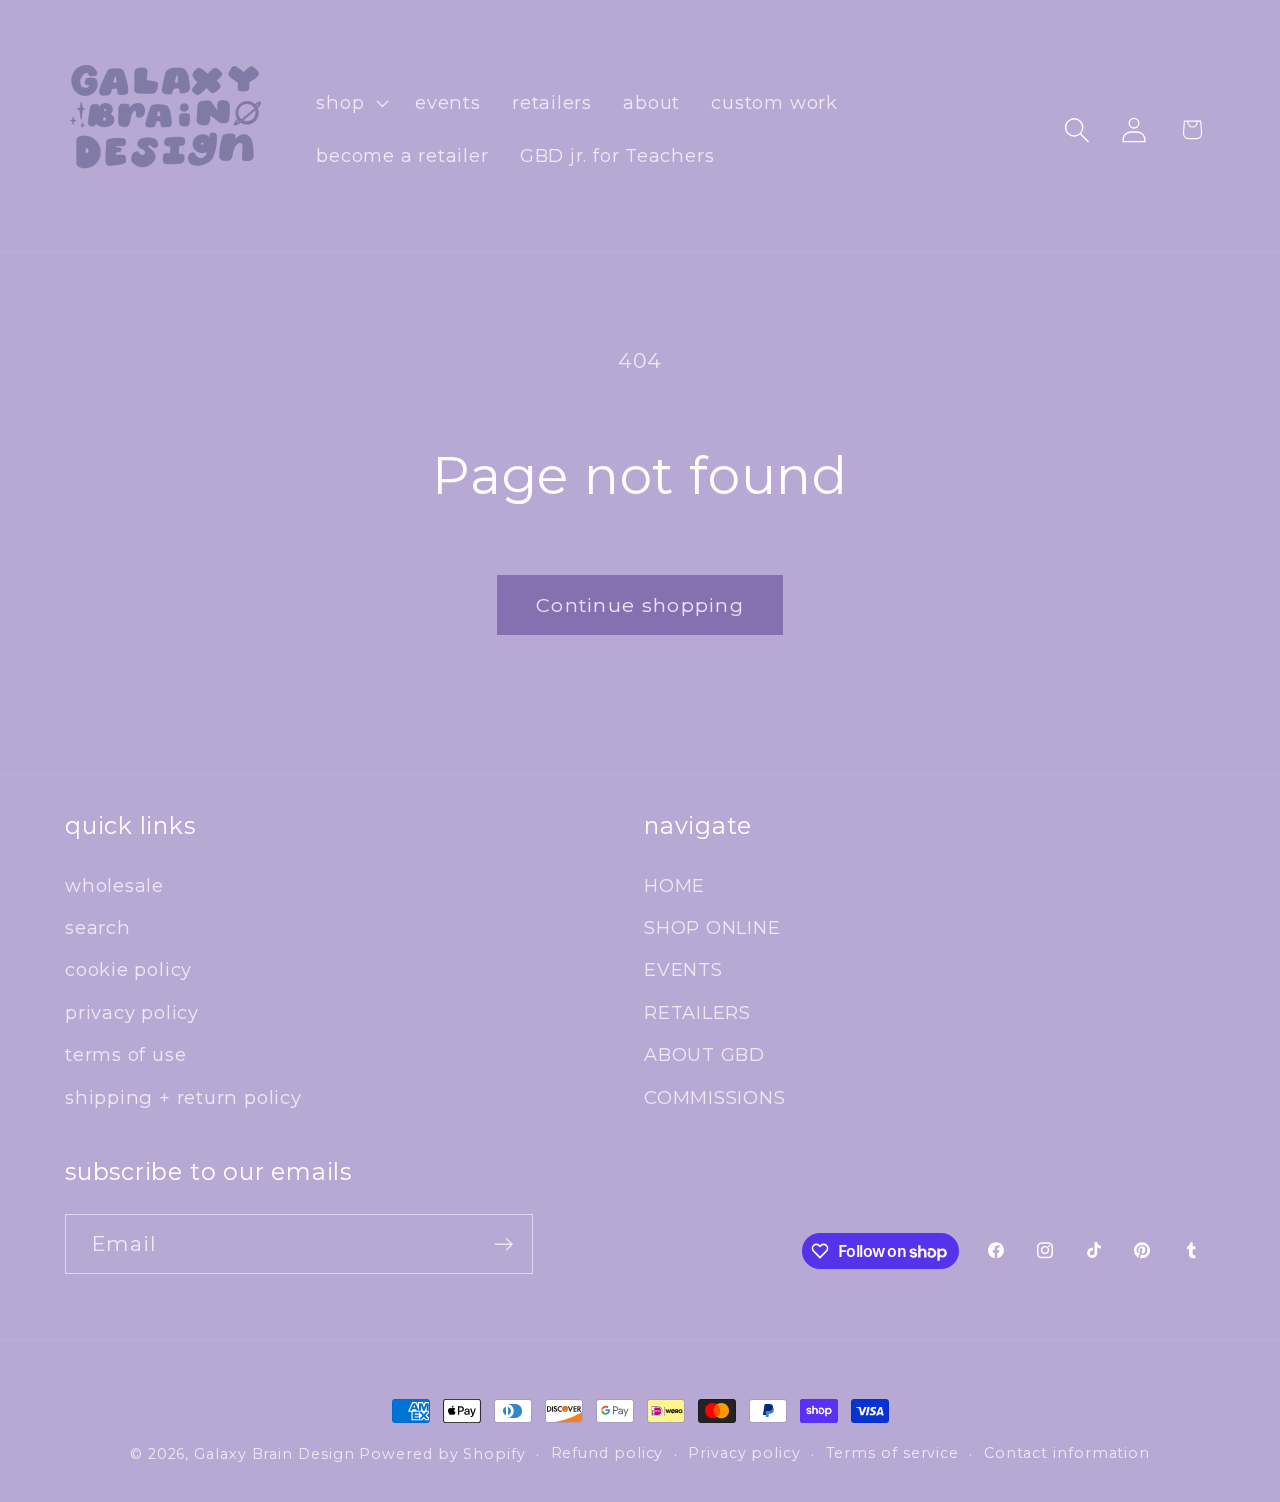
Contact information (1067, 1453)
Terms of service (893, 1453)
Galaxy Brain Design (274, 1454)
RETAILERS (697, 1012)
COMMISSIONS (715, 1097)
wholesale (114, 885)
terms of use (125, 1054)
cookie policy (128, 969)
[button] (350, 103)
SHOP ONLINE (712, 927)
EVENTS (683, 969)
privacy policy (132, 1012)
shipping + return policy (183, 1097)
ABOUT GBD (704, 1054)
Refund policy (607, 1453)
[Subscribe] (503, 1244)
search (98, 927)
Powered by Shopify (442, 1454)
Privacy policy (744, 1453)
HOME (674, 885)
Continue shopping (640, 605)
